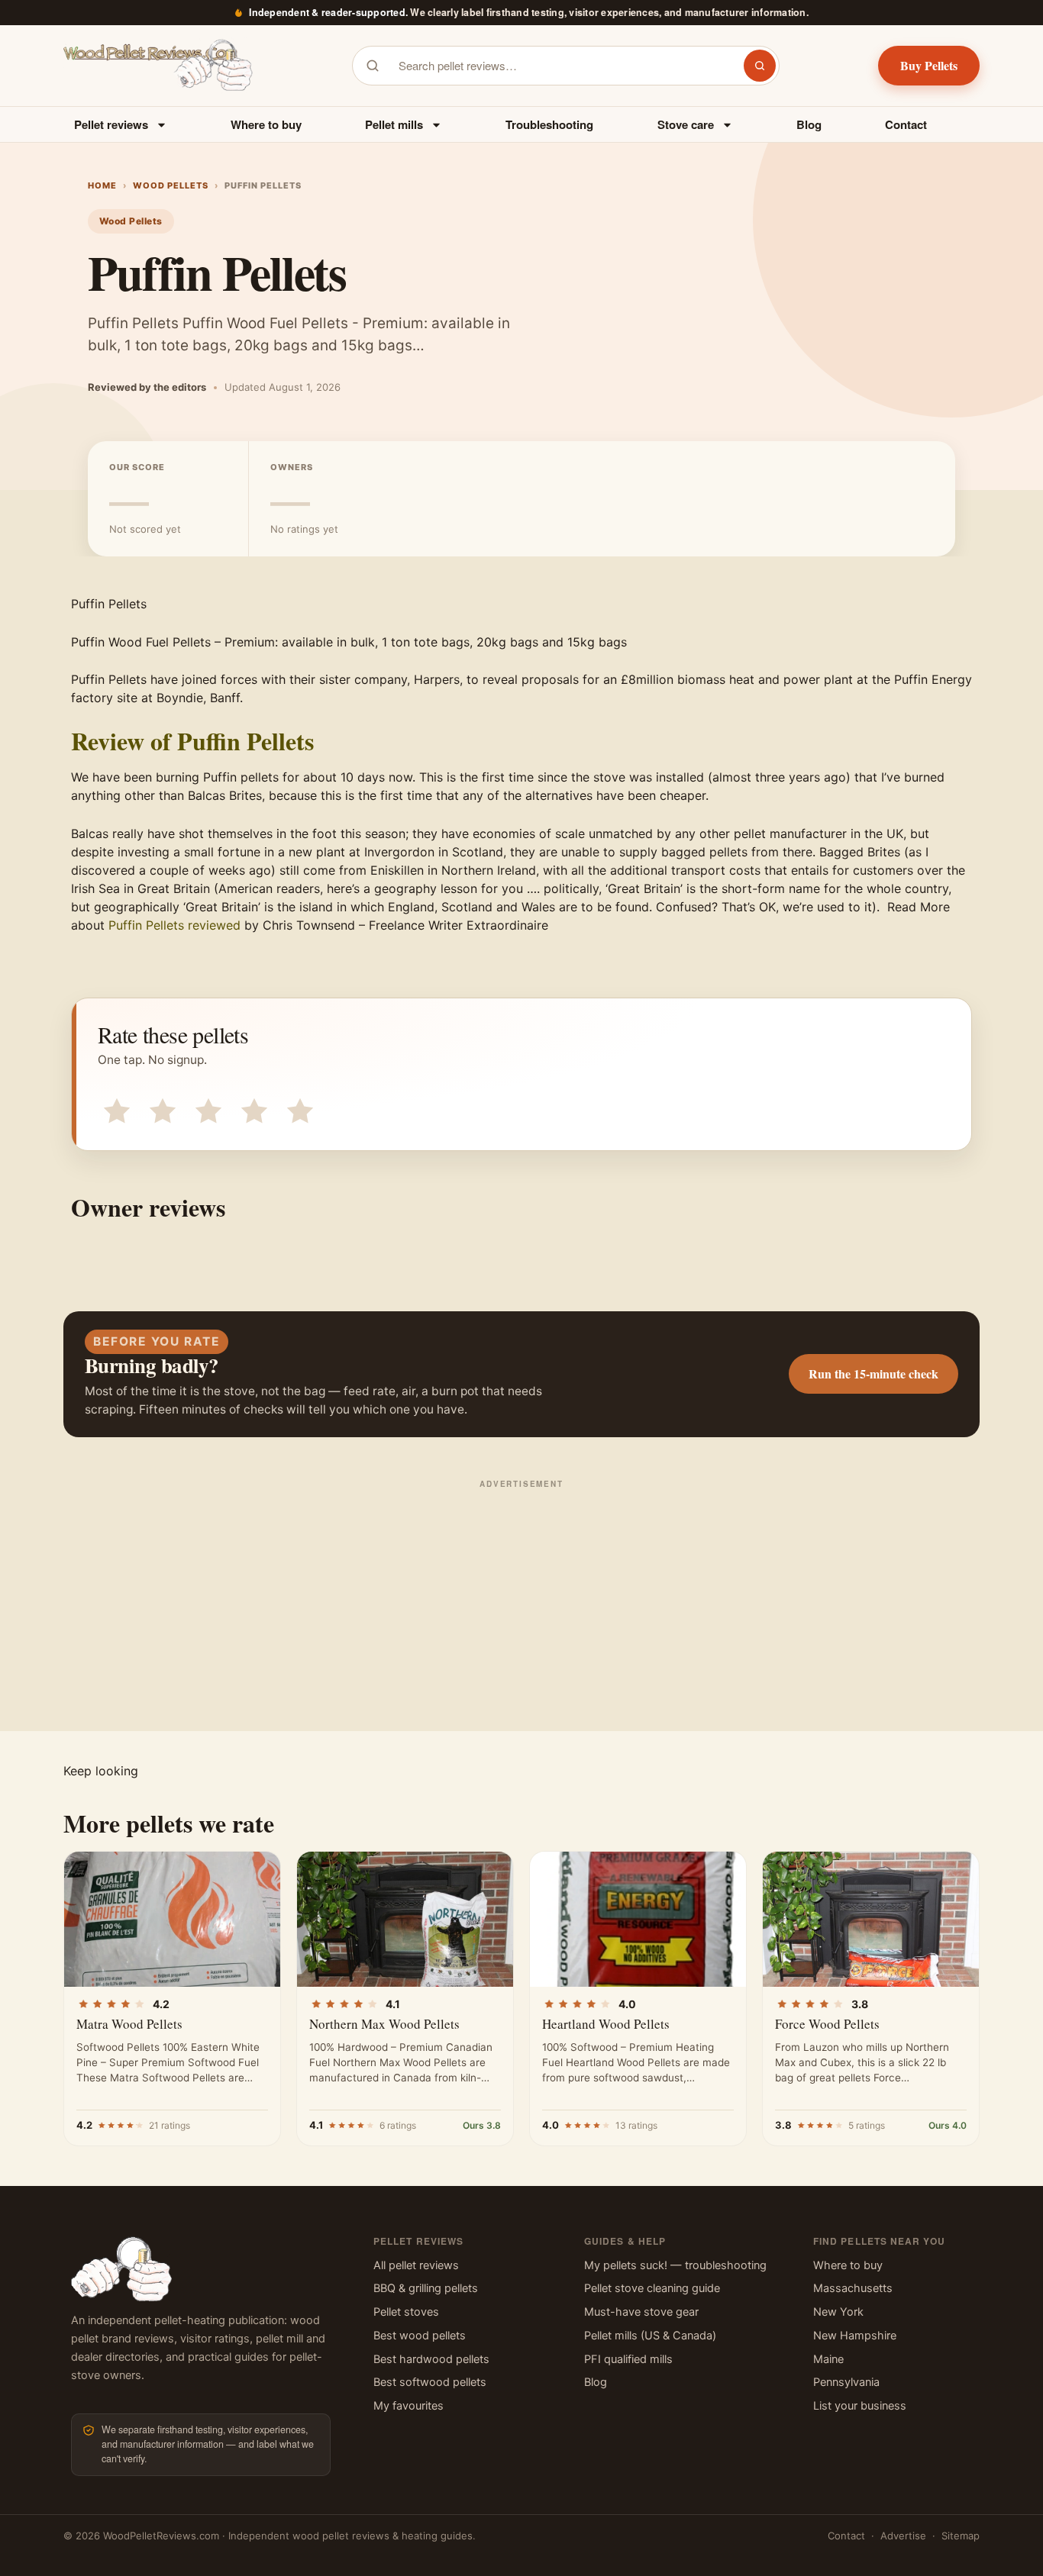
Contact (906, 124)
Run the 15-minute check (873, 1373)
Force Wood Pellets (827, 2024)
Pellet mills (394, 124)
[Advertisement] (521, 1601)
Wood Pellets (171, 185)
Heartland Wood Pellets (606, 2024)
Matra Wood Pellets (129, 2024)
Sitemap (961, 2536)
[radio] (114, 1108)
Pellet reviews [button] (418, 2241)
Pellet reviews (111, 124)
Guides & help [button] (625, 2241)
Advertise (903, 2536)
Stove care (686, 124)
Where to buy (266, 124)
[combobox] (562, 66)
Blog (809, 124)
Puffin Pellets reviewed (174, 925)
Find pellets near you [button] (879, 2241)
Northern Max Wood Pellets (384, 2024)
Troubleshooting (549, 124)
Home (102, 185)
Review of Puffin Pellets (192, 741)
